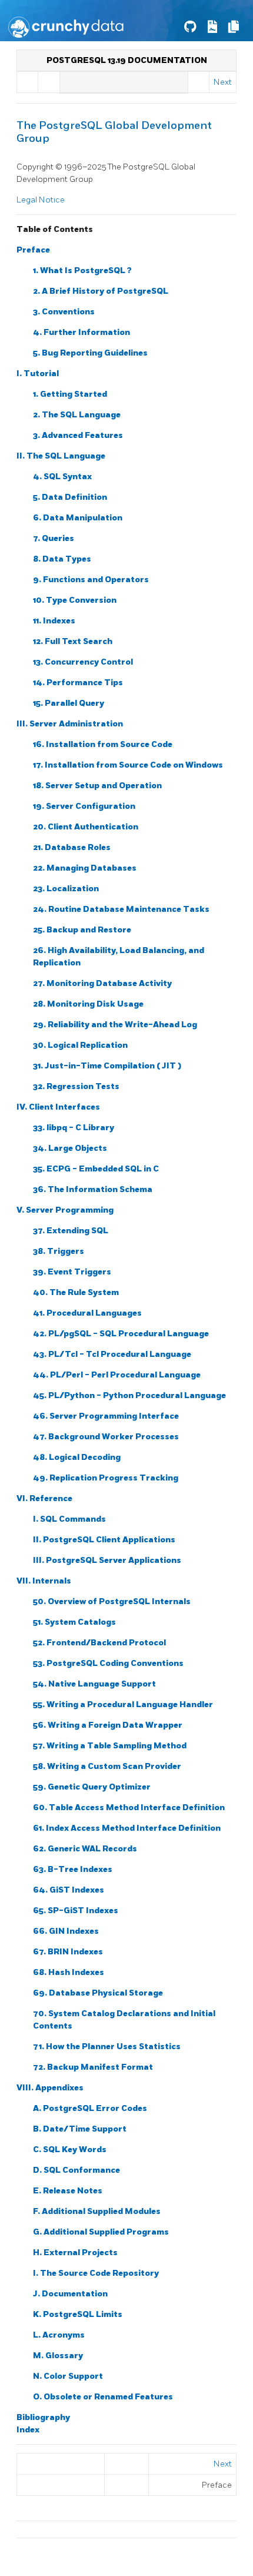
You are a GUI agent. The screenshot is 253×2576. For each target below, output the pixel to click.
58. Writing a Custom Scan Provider (107, 1766)
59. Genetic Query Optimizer (92, 1787)
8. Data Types (62, 559)
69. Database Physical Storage (98, 1993)
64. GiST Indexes (69, 1890)
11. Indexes (54, 621)
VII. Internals (44, 1581)
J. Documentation (70, 2294)
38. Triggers (59, 1251)
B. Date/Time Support (80, 2129)
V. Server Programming (65, 1210)
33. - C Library (74, 1128)
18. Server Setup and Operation (97, 786)
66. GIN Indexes (66, 1931)
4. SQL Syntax (62, 477)
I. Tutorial (38, 374)
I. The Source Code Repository (96, 2273)
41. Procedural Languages (87, 1313)
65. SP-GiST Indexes (76, 1911)
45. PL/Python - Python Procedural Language (129, 1395)
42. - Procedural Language (121, 1334)
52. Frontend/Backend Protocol (99, 1643)
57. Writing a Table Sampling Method (110, 1746)
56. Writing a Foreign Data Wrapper (108, 1725)
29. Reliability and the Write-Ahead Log (115, 1025)
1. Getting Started (70, 394)
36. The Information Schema (93, 1189)
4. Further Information (81, 332)
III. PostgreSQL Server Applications (107, 1560)
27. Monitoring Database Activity (102, 983)
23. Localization (66, 889)
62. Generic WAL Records (85, 1849)
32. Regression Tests (76, 1086)
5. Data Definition (70, 497)
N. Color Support (68, 2376)
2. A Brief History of (101, 291)
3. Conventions (64, 312)
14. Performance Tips (78, 683)
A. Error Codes (90, 2108)
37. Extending (71, 1231)
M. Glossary (58, 2356)
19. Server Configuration (84, 806)
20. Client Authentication (86, 827)
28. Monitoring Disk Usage (88, 1004)
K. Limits (78, 2314)
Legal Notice (41, 200)
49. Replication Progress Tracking (106, 1478)
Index (28, 2430)
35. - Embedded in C (96, 1169)
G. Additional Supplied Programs (101, 2232)
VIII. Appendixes (50, 2088)
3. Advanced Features (78, 435)
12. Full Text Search (73, 641)
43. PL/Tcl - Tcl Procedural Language (112, 1354)
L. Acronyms (59, 2335)
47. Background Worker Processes (106, 1437)
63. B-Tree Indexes (73, 1869)
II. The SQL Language (61, 456)
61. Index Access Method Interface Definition (127, 1828)
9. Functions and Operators (91, 580)
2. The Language (77, 415)
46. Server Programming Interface (106, 1416)
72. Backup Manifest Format (93, 2067)
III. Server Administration (70, 724)
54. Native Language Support (94, 1684)
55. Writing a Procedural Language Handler (123, 1704)
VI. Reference (44, 1498)
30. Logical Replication (80, 1045)
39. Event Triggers (72, 1272)
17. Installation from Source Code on (128, 765)
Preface (33, 250)
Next (223, 82)
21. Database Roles (72, 847)
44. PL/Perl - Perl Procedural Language (117, 1375)
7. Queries (54, 538)
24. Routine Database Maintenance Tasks (121, 909)
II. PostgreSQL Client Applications (104, 1540)
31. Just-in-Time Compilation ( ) (107, 1066)
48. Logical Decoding (77, 1457)
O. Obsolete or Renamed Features (103, 2397)
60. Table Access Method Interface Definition (129, 1807)
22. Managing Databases (85, 868)
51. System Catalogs (74, 1622)
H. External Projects (75, 2253)
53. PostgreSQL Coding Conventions (108, 1663)
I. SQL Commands (69, 1519)
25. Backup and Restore (82, 930)
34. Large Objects (70, 1148)
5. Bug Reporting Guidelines (90, 353)
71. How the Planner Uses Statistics (107, 2046)
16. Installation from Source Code (103, 744)
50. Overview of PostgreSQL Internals (112, 1601)
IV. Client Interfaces (58, 1107)
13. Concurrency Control (83, 662)
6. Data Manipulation (78, 518)
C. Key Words (70, 2150)
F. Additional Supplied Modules (97, 2211)
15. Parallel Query (69, 703)
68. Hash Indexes (69, 1972)
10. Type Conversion (75, 600)
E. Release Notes (68, 2191)
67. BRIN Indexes (68, 1952)
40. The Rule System (76, 1292)
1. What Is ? (82, 270)
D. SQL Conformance (76, 2170)
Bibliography (43, 2417)
